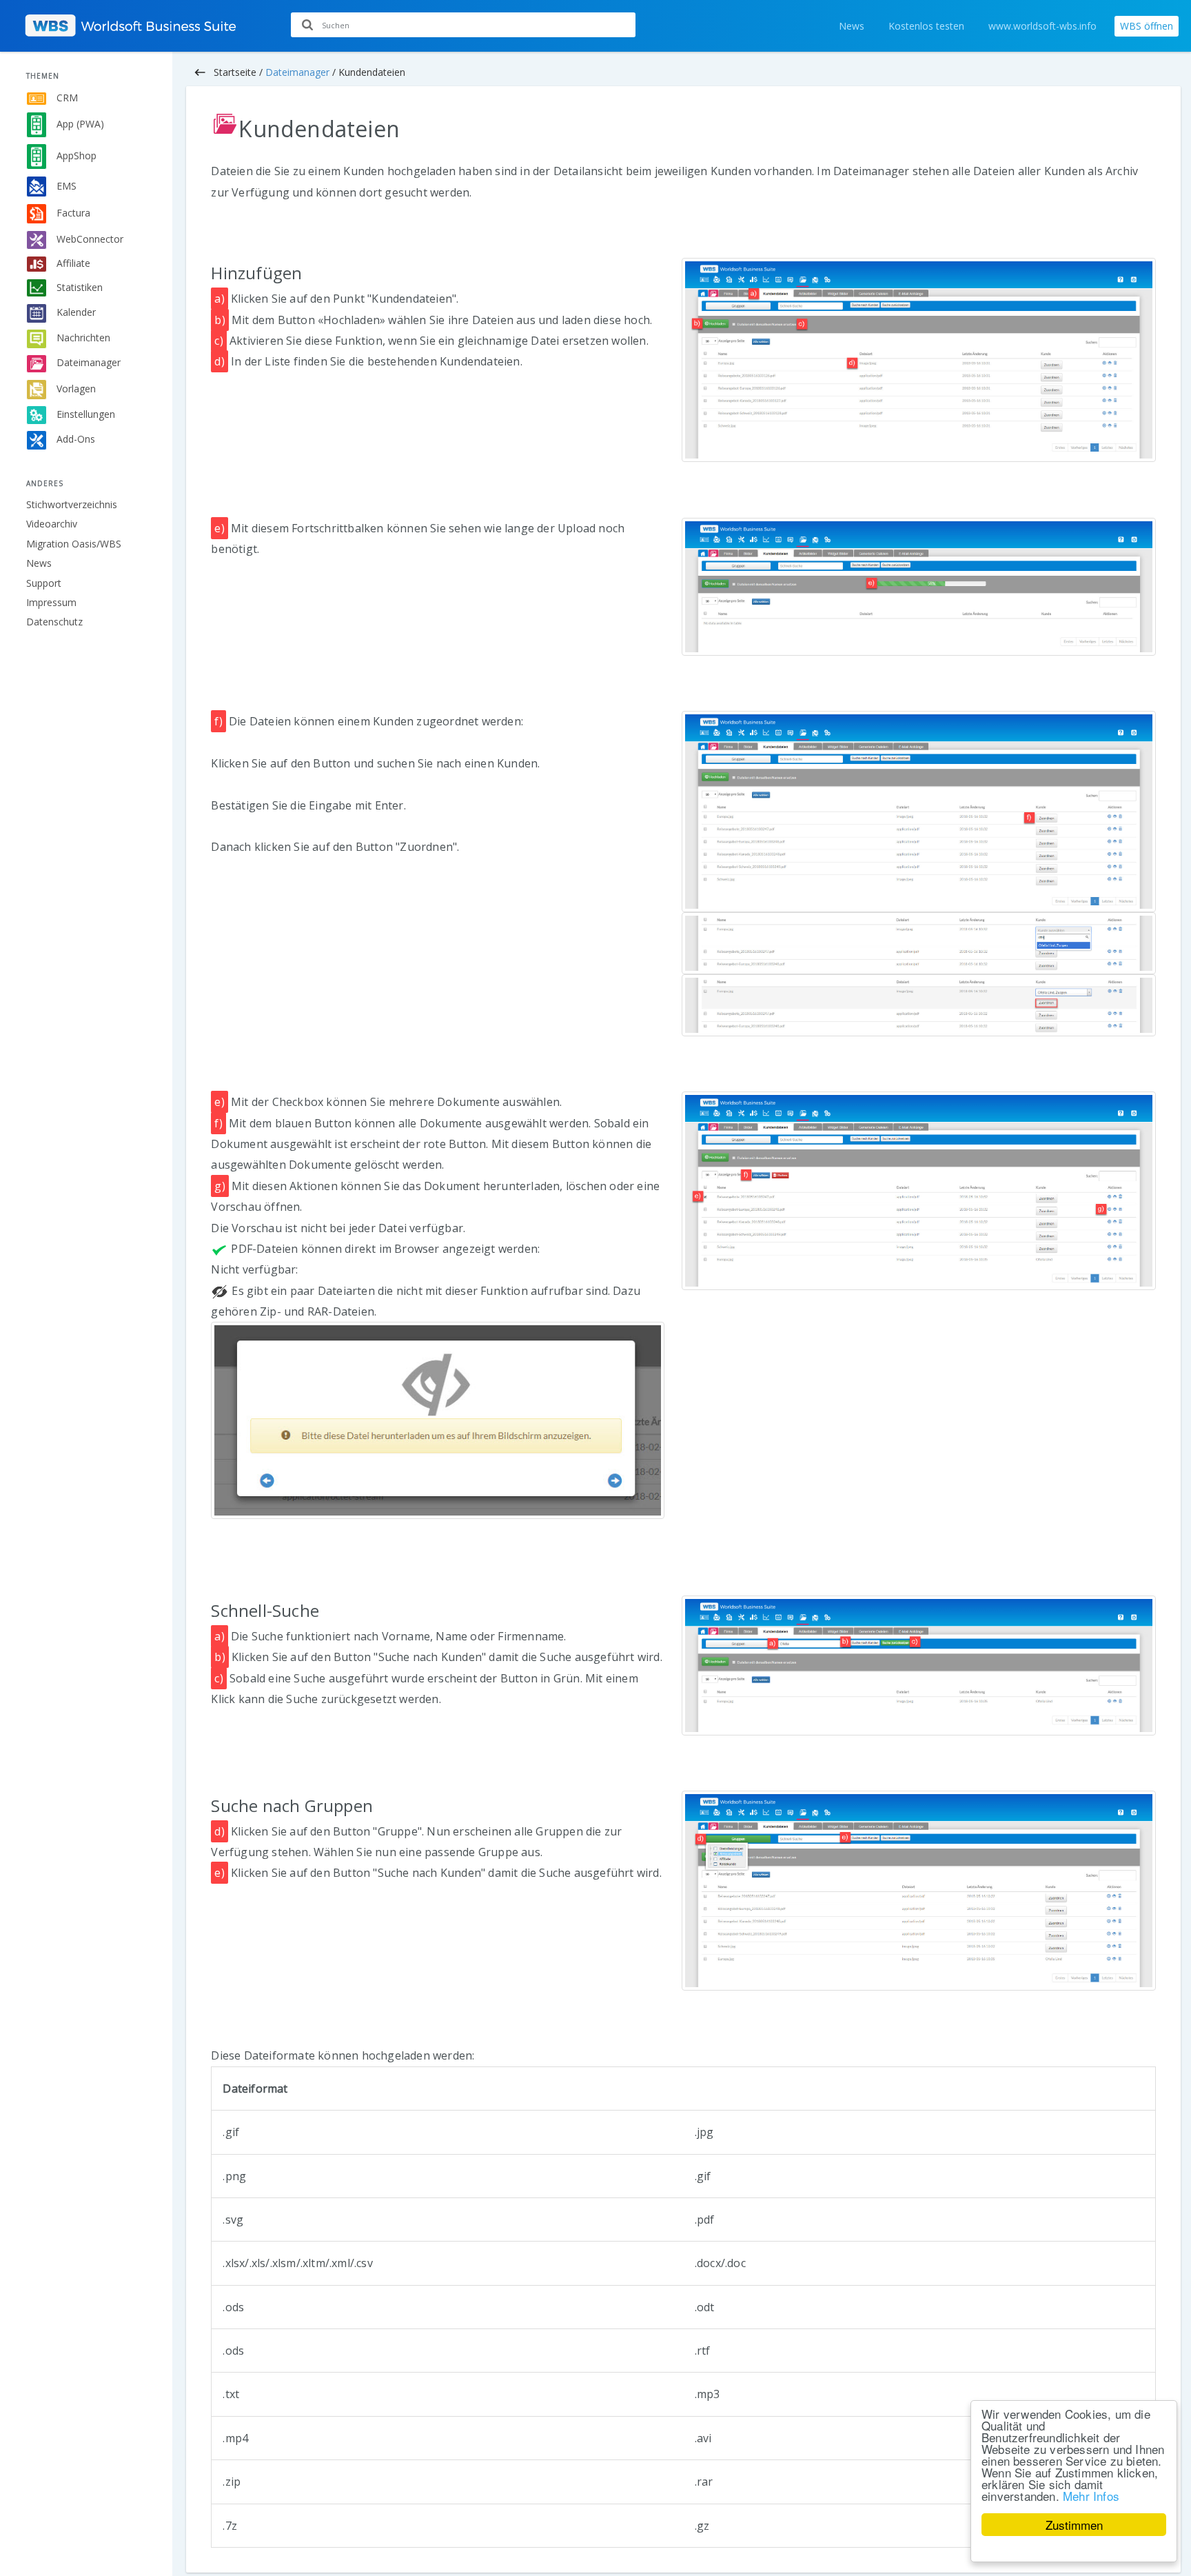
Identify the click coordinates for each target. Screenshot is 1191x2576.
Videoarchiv (52, 524)
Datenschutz (54, 622)
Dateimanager (87, 362)
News (852, 26)
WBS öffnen (1147, 26)
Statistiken (78, 286)
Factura (72, 213)
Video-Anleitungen (1133, 72)
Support (44, 583)
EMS (65, 185)
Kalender (75, 312)
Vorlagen (75, 388)
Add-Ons (74, 439)
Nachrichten (82, 338)
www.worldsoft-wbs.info (1042, 26)
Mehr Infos (1091, 2496)
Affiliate (72, 263)
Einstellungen (84, 414)
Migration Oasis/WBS (74, 544)
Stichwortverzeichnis (72, 504)
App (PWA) (79, 124)
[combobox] (463, 25)
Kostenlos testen (926, 26)
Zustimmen (1074, 2525)
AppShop (75, 155)
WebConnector (89, 239)
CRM (66, 98)
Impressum (51, 602)
